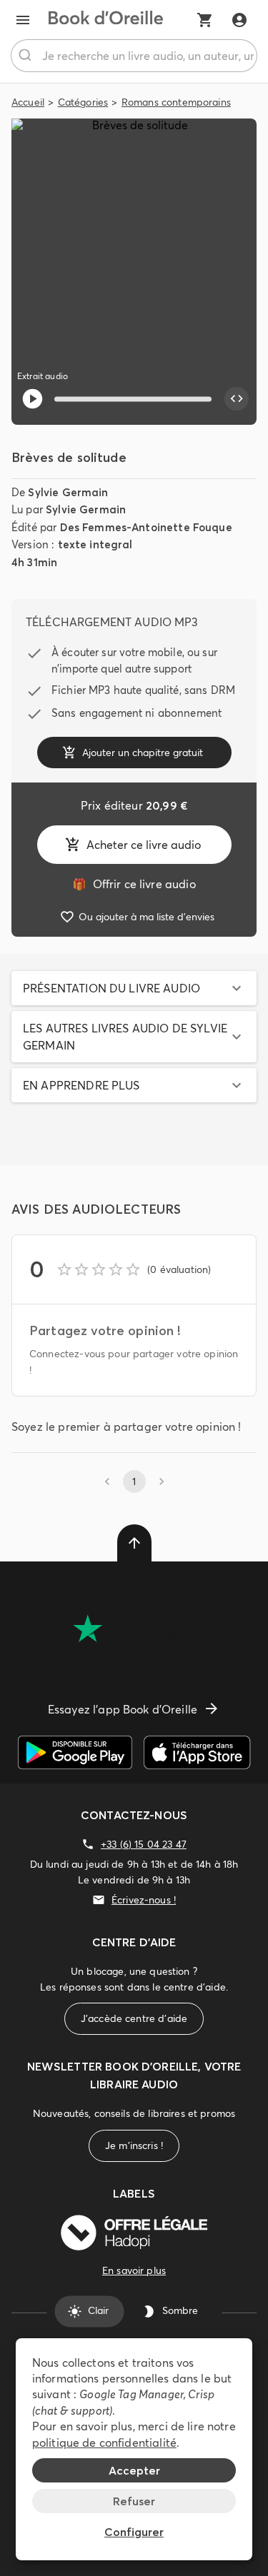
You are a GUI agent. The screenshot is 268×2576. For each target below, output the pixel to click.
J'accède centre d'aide (134, 2018)
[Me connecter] (239, 20)
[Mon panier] (205, 20)
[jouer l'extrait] (33, 399)
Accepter (134, 2470)
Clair (98, 2311)
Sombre (180, 2311)
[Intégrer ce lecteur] (237, 399)
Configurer (134, 2532)
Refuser (134, 2501)
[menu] (23, 20)
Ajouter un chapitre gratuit (143, 753)
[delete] (134, 1543)
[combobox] (134, 56)
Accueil (28, 102)
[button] (134, 988)
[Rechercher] (27, 56)
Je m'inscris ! (134, 2145)
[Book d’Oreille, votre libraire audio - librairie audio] (106, 20)
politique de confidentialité (104, 2442)
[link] (134, 884)
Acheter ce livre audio (144, 845)
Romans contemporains (176, 102)
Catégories (83, 102)
